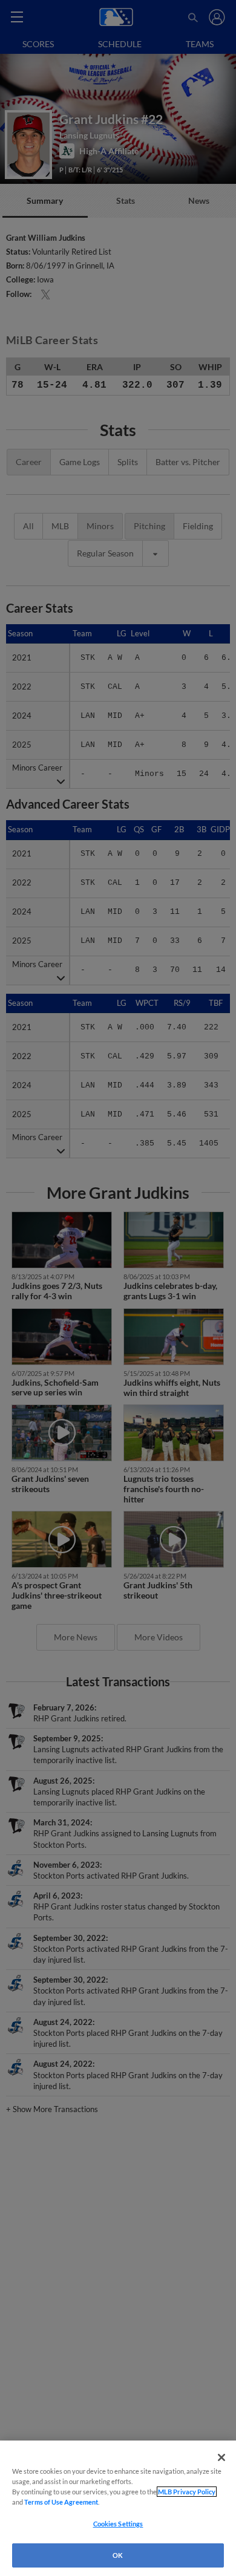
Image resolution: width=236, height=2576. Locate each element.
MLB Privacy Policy (187, 2492)
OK (118, 2555)
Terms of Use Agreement (61, 2502)
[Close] (221, 2457)
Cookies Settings (118, 2524)
